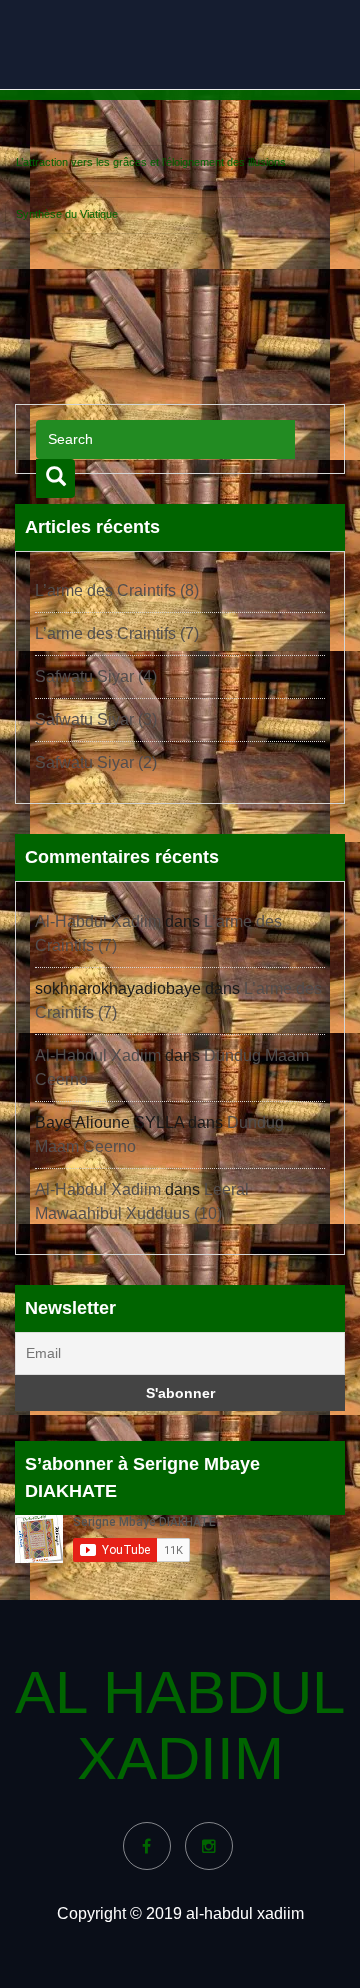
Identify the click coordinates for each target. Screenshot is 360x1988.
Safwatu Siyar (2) (96, 762)
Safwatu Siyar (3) (96, 719)
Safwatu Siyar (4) (96, 676)
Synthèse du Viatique (67, 214)
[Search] (55, 478)
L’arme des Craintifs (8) (117, 590)
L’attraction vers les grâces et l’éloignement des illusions (151, 162)
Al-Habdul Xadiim (98, 921)
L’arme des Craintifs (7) (117, 633)
